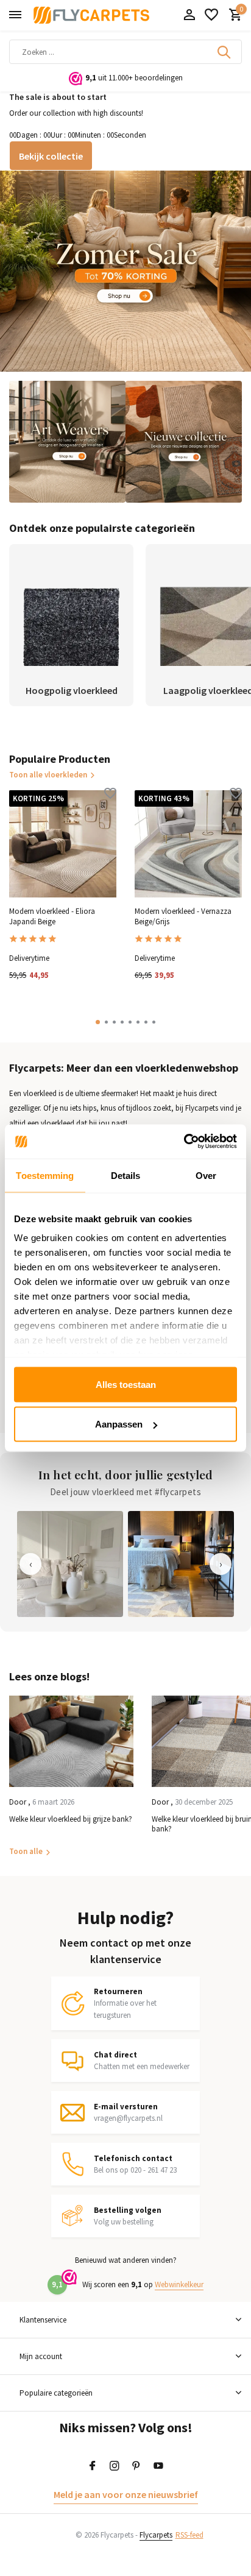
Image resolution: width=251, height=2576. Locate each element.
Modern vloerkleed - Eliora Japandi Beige (52, 917)
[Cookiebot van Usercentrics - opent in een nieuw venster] (184, 1142)
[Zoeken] (225, 52)
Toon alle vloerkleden (48, 775)
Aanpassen (119, 1424)
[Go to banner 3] (184, 442)
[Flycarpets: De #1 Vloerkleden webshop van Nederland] (91, 15)
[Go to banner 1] (125, 271)
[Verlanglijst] (211, 16)
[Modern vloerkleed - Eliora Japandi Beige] (63, 844)
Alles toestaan (126, 1384)
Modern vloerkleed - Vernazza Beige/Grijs (183, 917)
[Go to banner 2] (67, 442)
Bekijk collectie (51, 156)
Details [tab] (126, 1175)
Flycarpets (156, 2535)
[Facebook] (93, 2466)
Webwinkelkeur (179, 2284)
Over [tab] (206, 1175)
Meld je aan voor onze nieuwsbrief (126, 2494)
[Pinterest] (136, 2466)
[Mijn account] (189, 16)
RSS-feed (189, 2535)
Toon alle (26, 1851)
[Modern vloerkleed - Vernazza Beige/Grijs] (188, 844)
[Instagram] (115, 2466)
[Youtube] (158, 2466)
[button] (98, 1022)
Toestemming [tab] (45, 1175)
